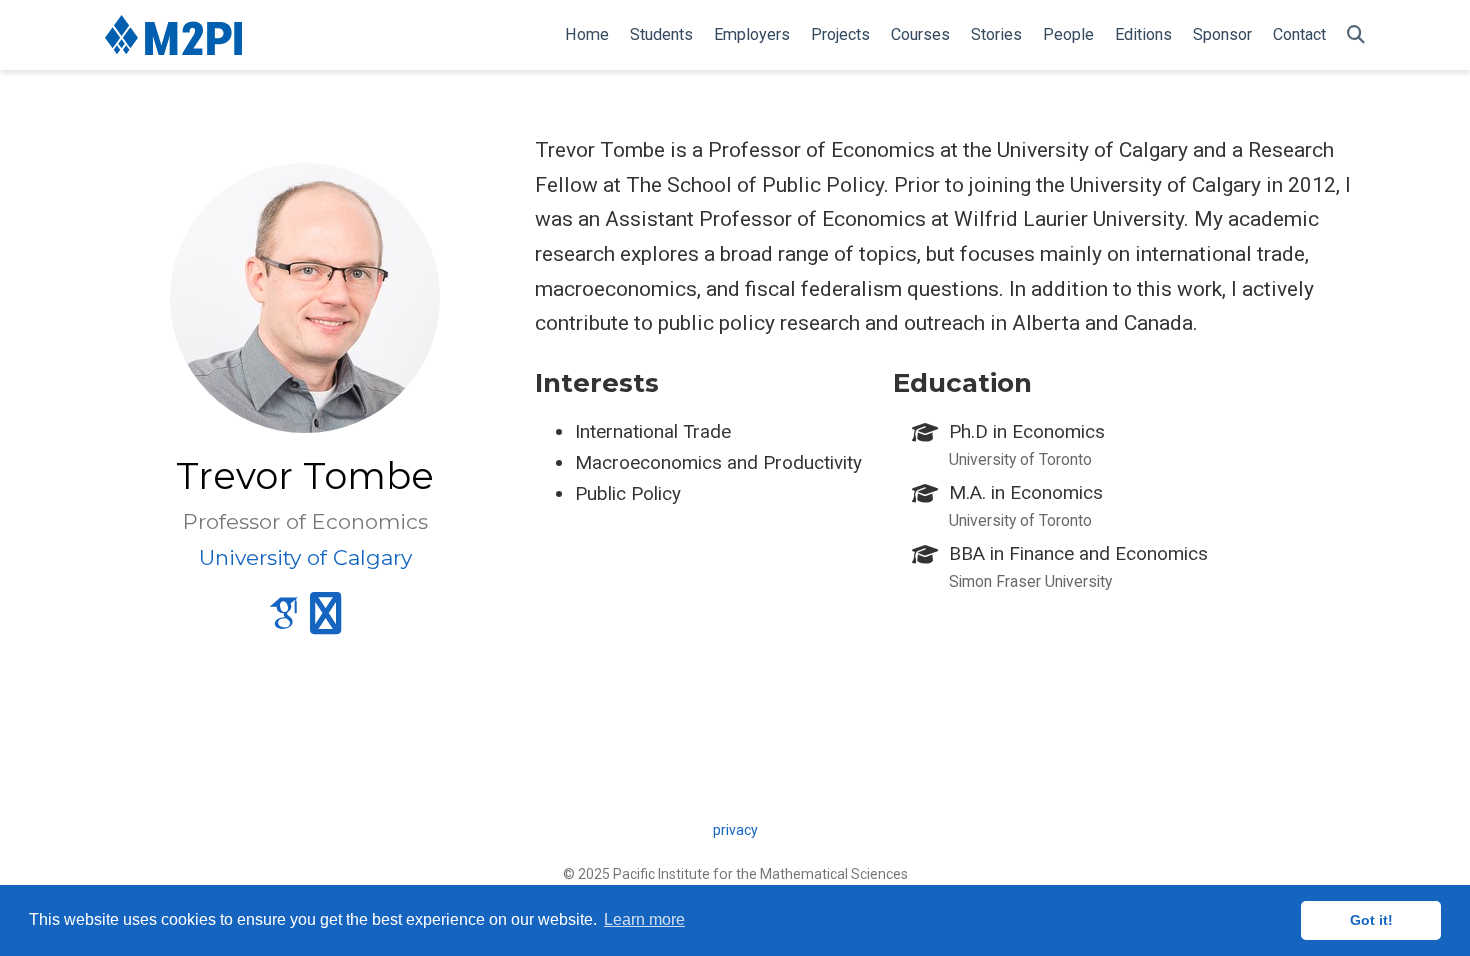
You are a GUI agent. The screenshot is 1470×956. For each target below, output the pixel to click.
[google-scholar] (284, 622)
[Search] (1356, 35)
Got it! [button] (1371, 920)
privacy (735, 830)
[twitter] (326, 622)
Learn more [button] (644, 919)
